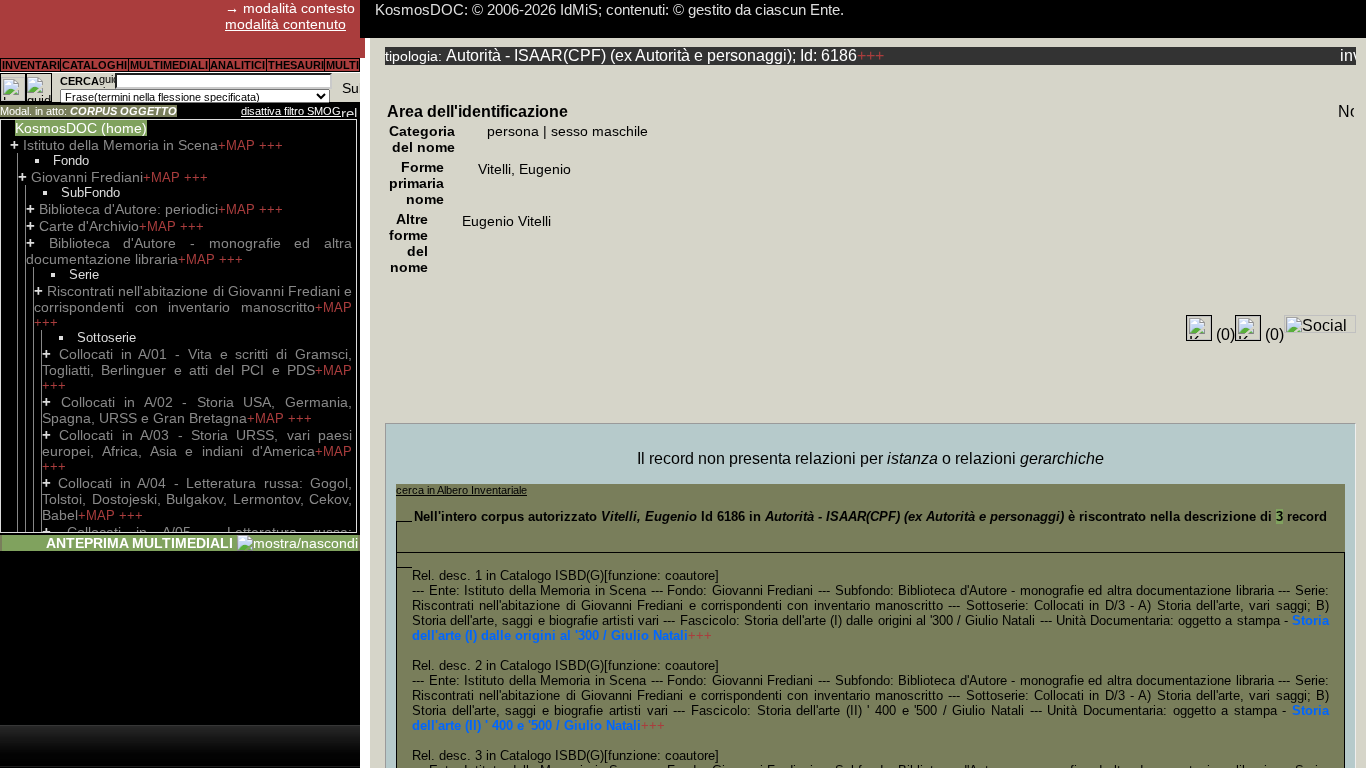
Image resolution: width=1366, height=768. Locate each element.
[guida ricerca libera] (107, 81)
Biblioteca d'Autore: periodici (128, 209)
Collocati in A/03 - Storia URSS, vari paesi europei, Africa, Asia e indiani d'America (197, 443)
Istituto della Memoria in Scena (120, 145)
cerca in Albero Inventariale (461, 490)
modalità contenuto (285, 24)
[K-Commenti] (1248, 328)
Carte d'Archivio (89, 226)
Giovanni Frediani (87, 177)
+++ (271, 145)
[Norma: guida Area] (1346, 111)
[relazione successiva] (349, 111)
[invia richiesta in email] (1348, 55)
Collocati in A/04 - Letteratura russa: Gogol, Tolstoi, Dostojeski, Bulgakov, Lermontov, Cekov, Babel (197, 499)
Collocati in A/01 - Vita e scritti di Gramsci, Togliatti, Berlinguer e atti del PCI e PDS (197, 362)
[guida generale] (39, 87)
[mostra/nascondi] (297, 543)
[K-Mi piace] (1199, 328)
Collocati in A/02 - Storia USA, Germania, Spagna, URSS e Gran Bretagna (197, 410)
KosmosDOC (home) (81, 128)
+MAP (238, 145)
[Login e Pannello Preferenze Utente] (13, 87)
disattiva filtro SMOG (291, 111)
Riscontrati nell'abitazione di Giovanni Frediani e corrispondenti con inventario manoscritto (193, 299)
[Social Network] (1320, 324)
